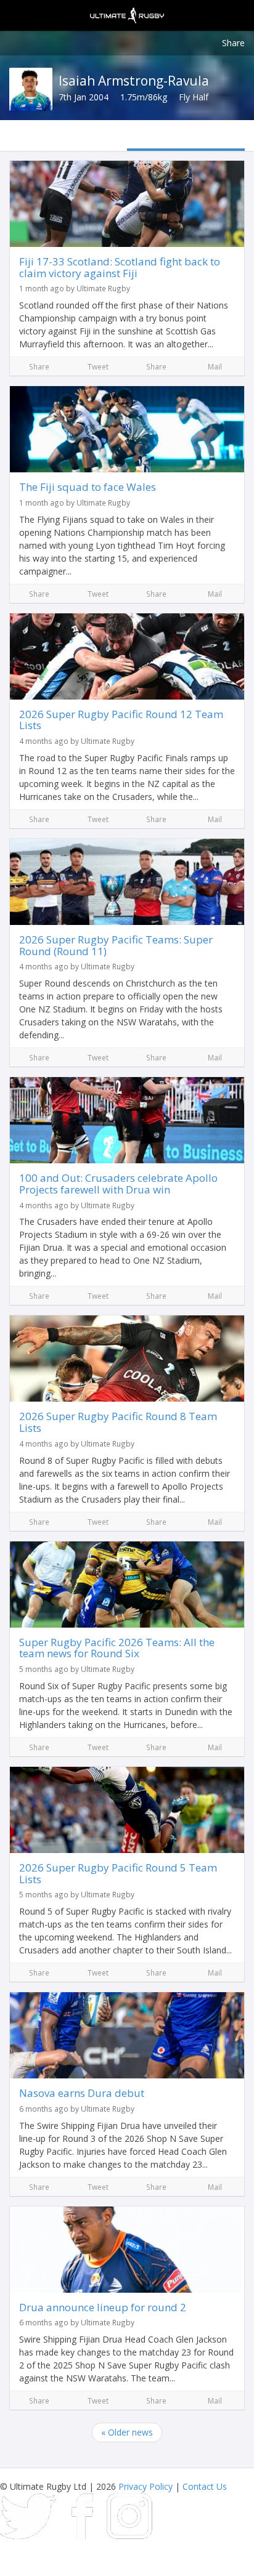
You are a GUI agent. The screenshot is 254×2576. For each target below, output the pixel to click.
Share (233, 43)
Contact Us (205, 2486)
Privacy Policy (145, 2486)
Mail (215, 366)
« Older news (127, 2432)
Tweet (98, 366)
